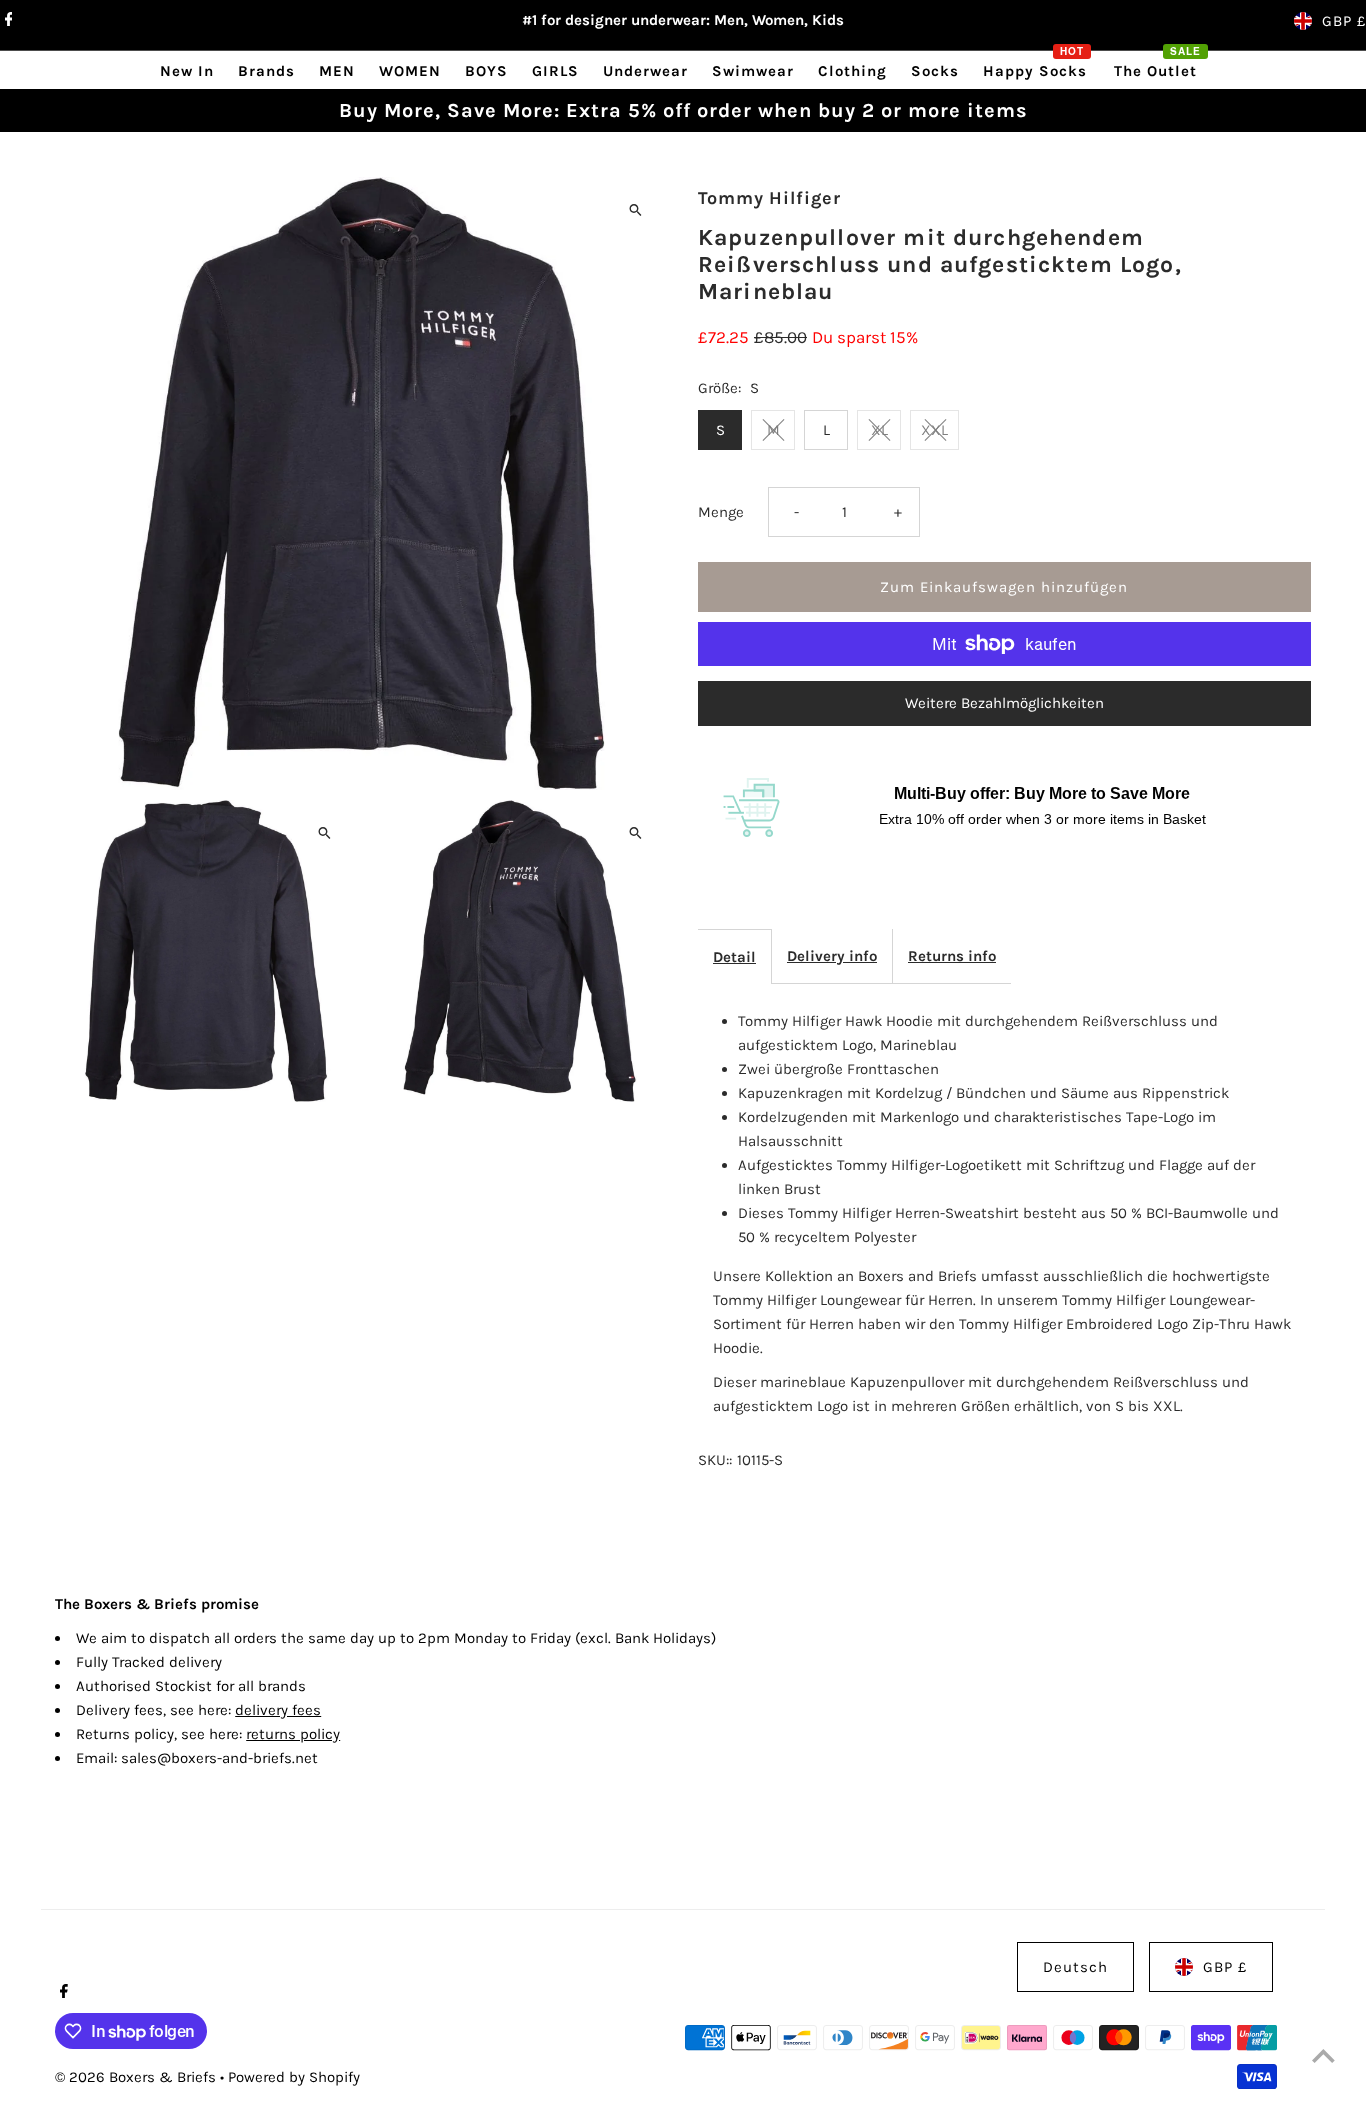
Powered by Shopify (294, 2077)
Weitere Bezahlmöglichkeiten (1004, 703)
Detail (734, 957)
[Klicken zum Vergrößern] (635, 209)
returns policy (293, 1734)
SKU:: (715, 1460)
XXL (934, 430)
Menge (721, 512)
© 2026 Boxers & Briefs (137, 2077)
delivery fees (278, 1710)
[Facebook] (6, 21)
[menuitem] (187, 70)
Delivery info (832, 956)
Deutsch (1075, 1967)
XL (879, 430)
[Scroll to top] (1323, 2055)
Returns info (952, 956)
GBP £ (1344, 21)
